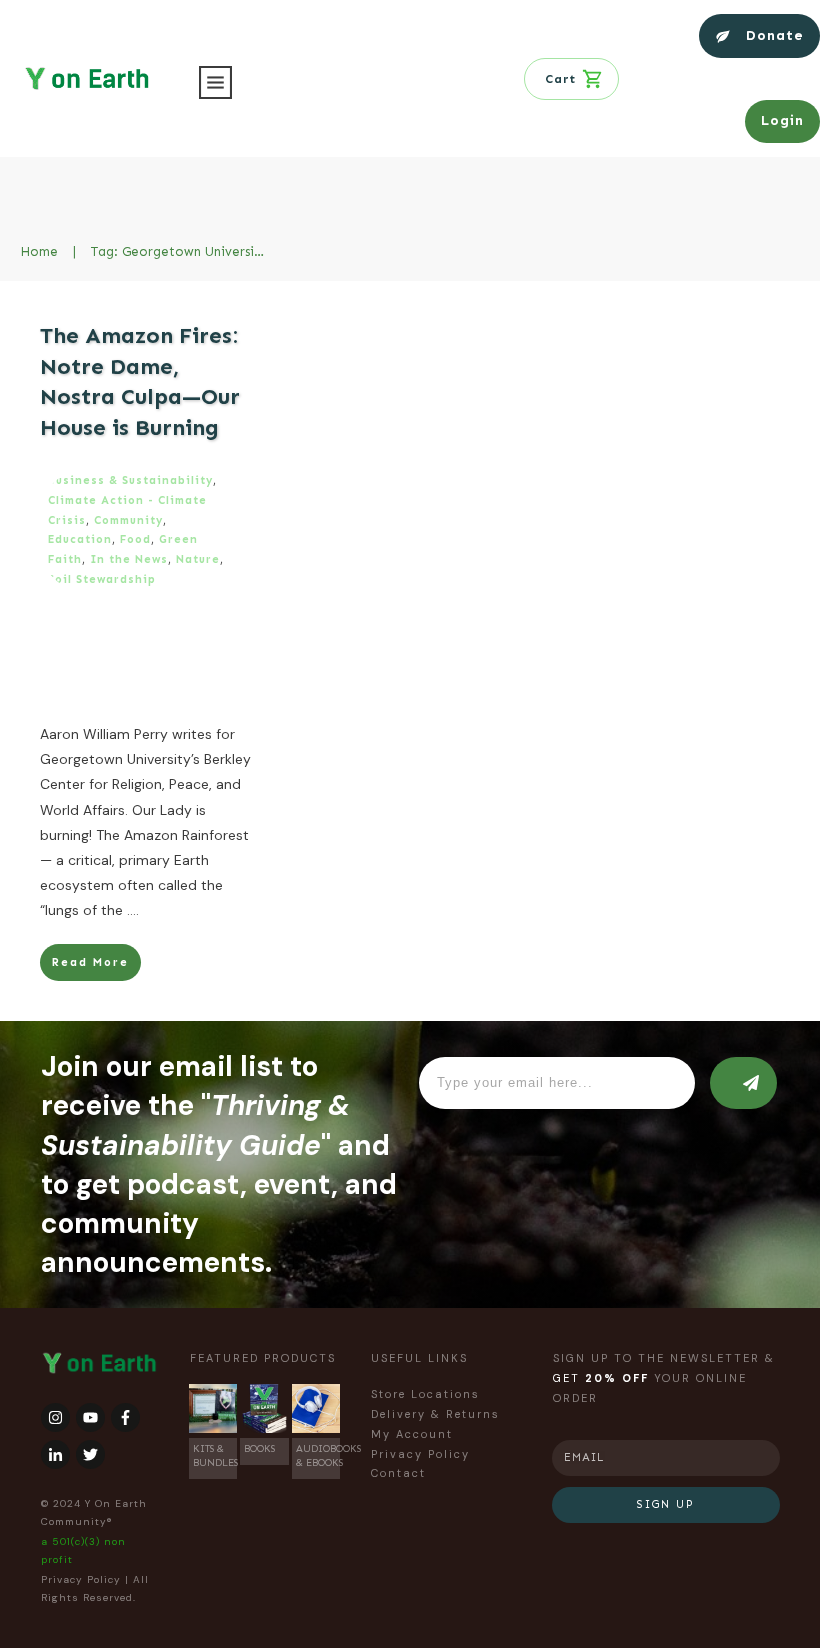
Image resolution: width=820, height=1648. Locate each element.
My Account (412, 1434)
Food (135, 539)
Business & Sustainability (130, 480)
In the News (129, 559)
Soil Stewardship (102, 579)
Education (80, 539)
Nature (198, 559)
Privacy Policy (81, 1579)
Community (128, 520)
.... (133, 910)
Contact (398, 1473)
